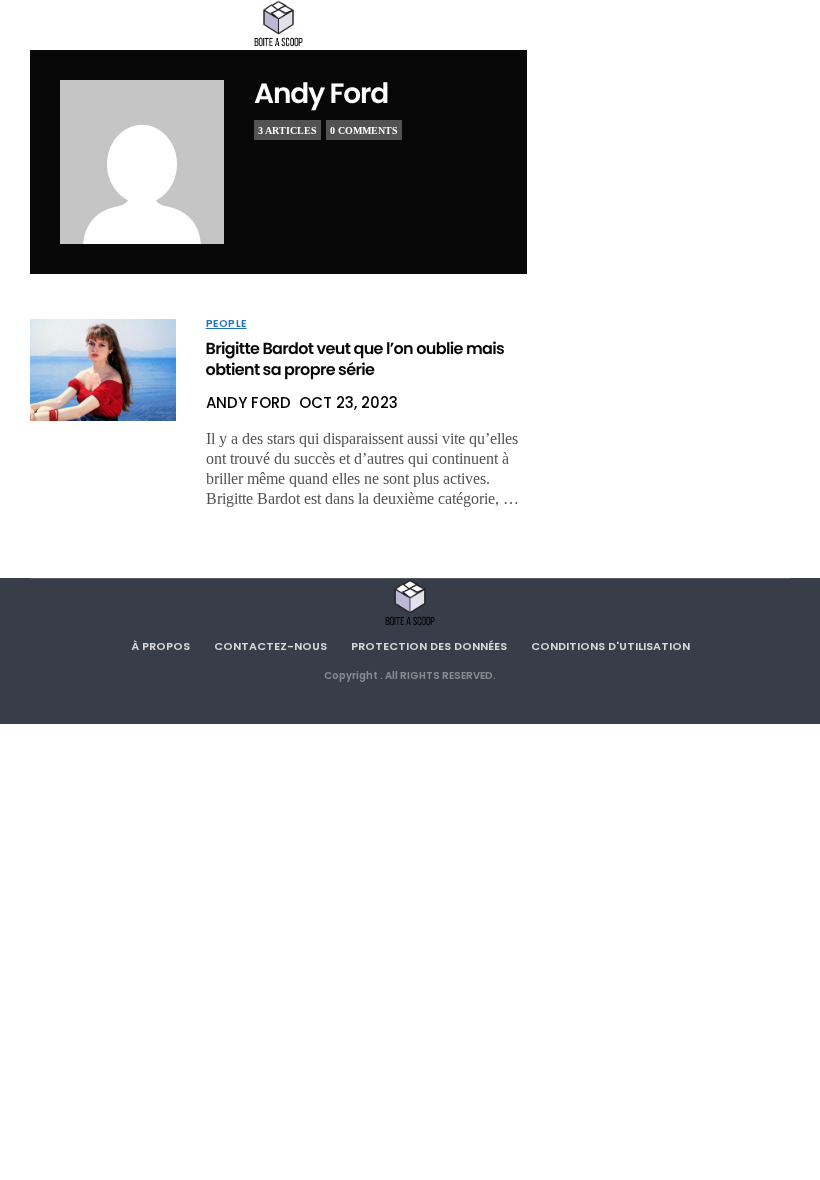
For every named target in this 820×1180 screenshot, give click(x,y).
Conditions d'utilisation (610, 646)
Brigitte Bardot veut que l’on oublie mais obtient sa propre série (355, 359)
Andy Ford (321, 93)
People (226, 324)
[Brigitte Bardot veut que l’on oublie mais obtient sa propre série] (103, 370)
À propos (160, 646)
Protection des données (429, 646)
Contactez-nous (270, 646)
